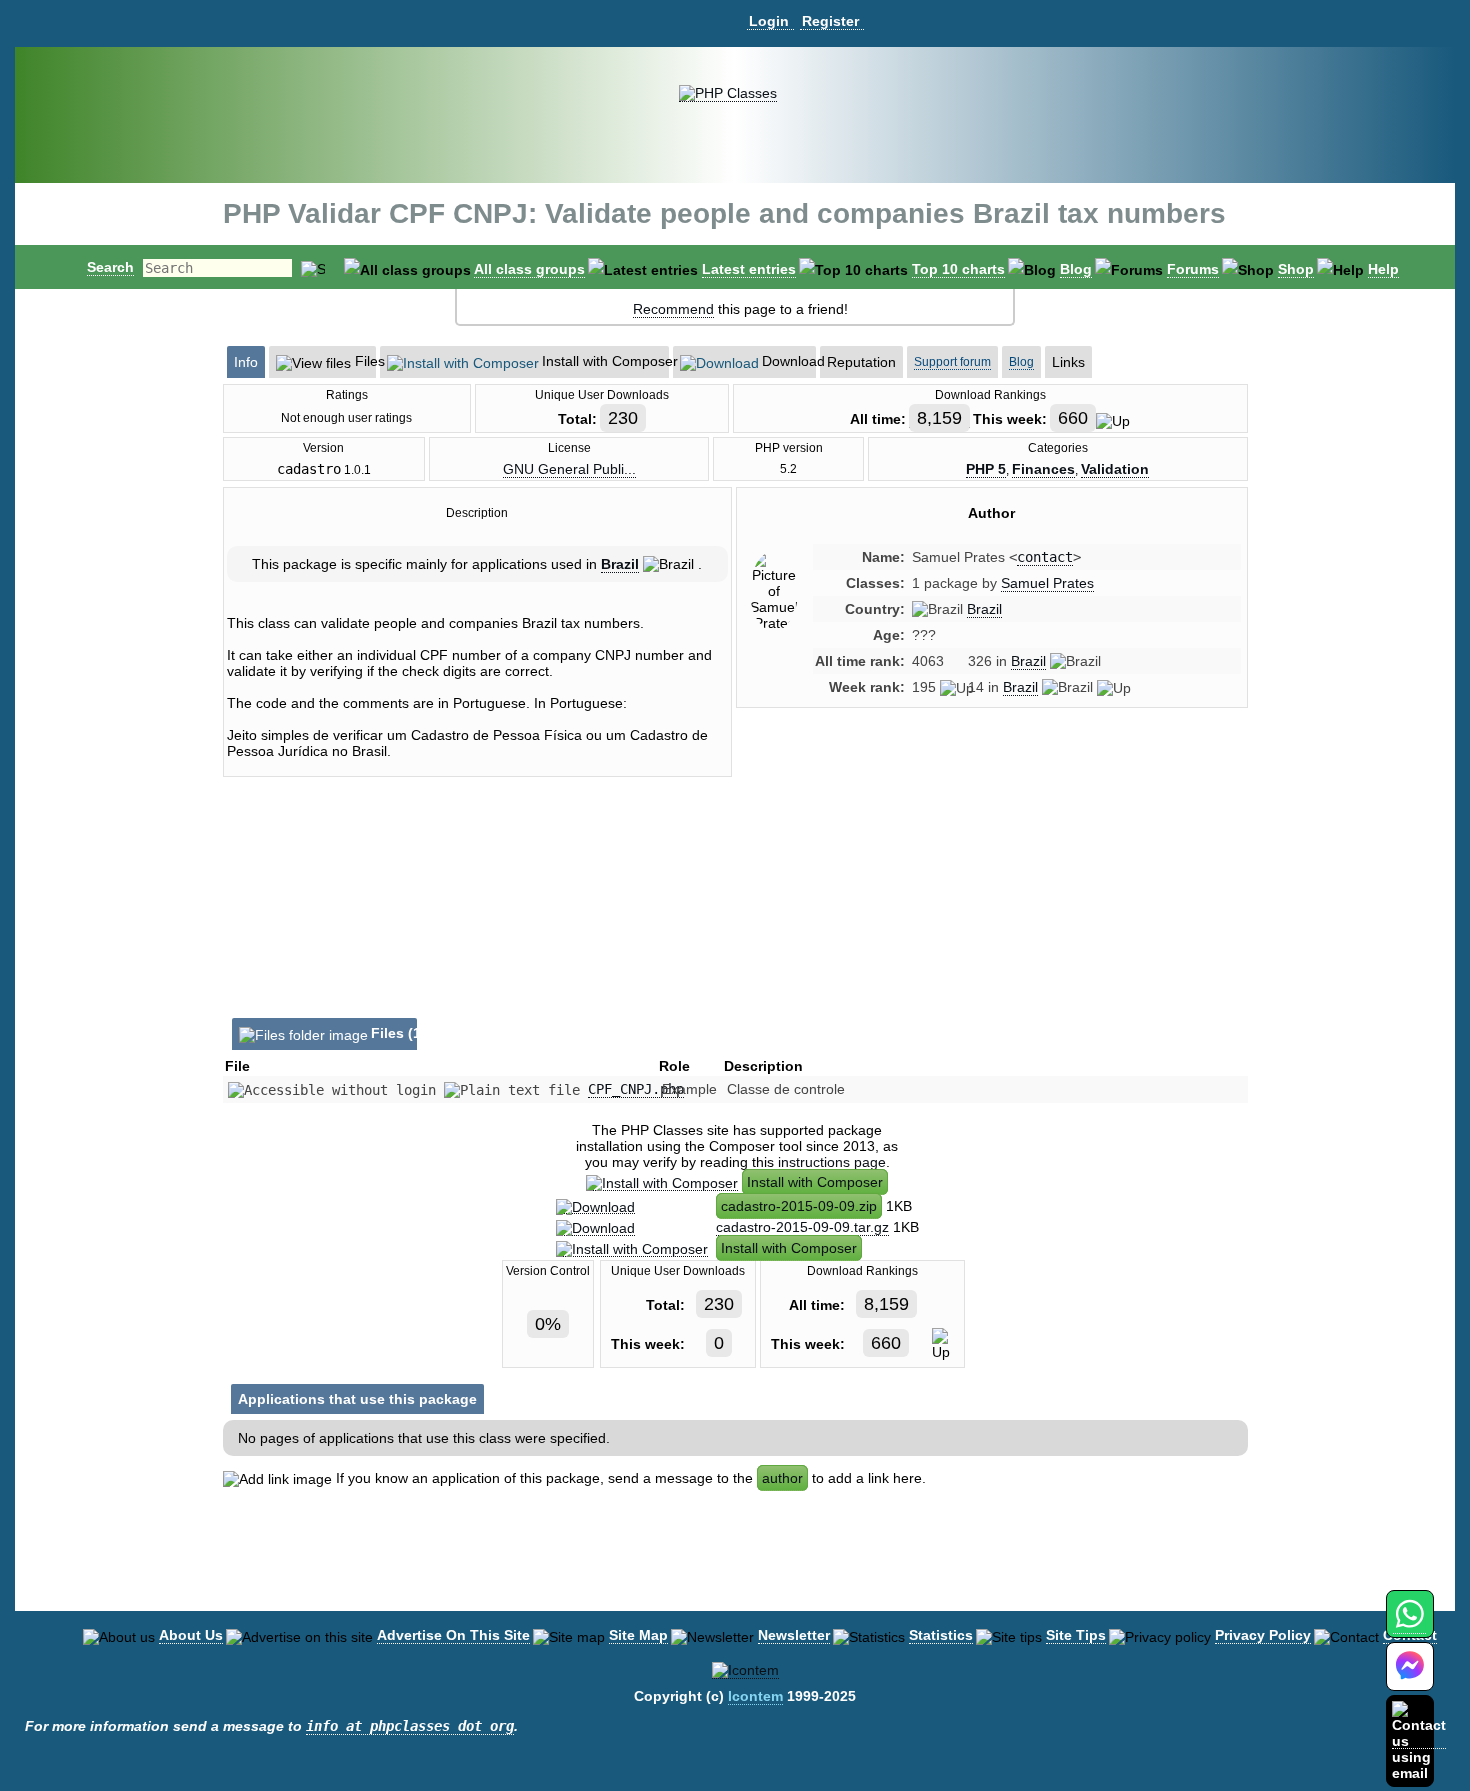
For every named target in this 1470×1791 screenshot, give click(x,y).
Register (830, 21)
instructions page (832, 1162)
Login (769, 21)
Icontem (755, 1696)
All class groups (529, 269)
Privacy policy (1263, 1635)
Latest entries (749, 269)
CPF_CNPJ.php (636, 1089)
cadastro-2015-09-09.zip (799, 1206)
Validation (1115, 469)
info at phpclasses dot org (410, 1726)
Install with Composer (815, 1182)
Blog (1076, 269)
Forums (1193, 269)
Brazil (620, 564)
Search (110, 267)
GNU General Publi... (569, 469)
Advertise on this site (453, 1635)
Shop (1296, 269)
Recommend (673, 309)
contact (1045, 557)
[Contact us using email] (1419, 1740)
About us (191, 1635)
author (782, 1478)
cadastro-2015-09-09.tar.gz (802, 1227)
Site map (638, 1635)
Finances (1043, 469)
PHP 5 (986, 469)
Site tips (1076, 1635)
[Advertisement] (992, 893)
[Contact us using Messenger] (1410, 1678)
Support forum (952, 362)
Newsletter (794, 1635)
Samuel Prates (1047, 583)
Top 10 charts (958, 269)
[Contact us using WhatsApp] (1409, 1625)
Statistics (941, 1635)
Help (1383, 269)
